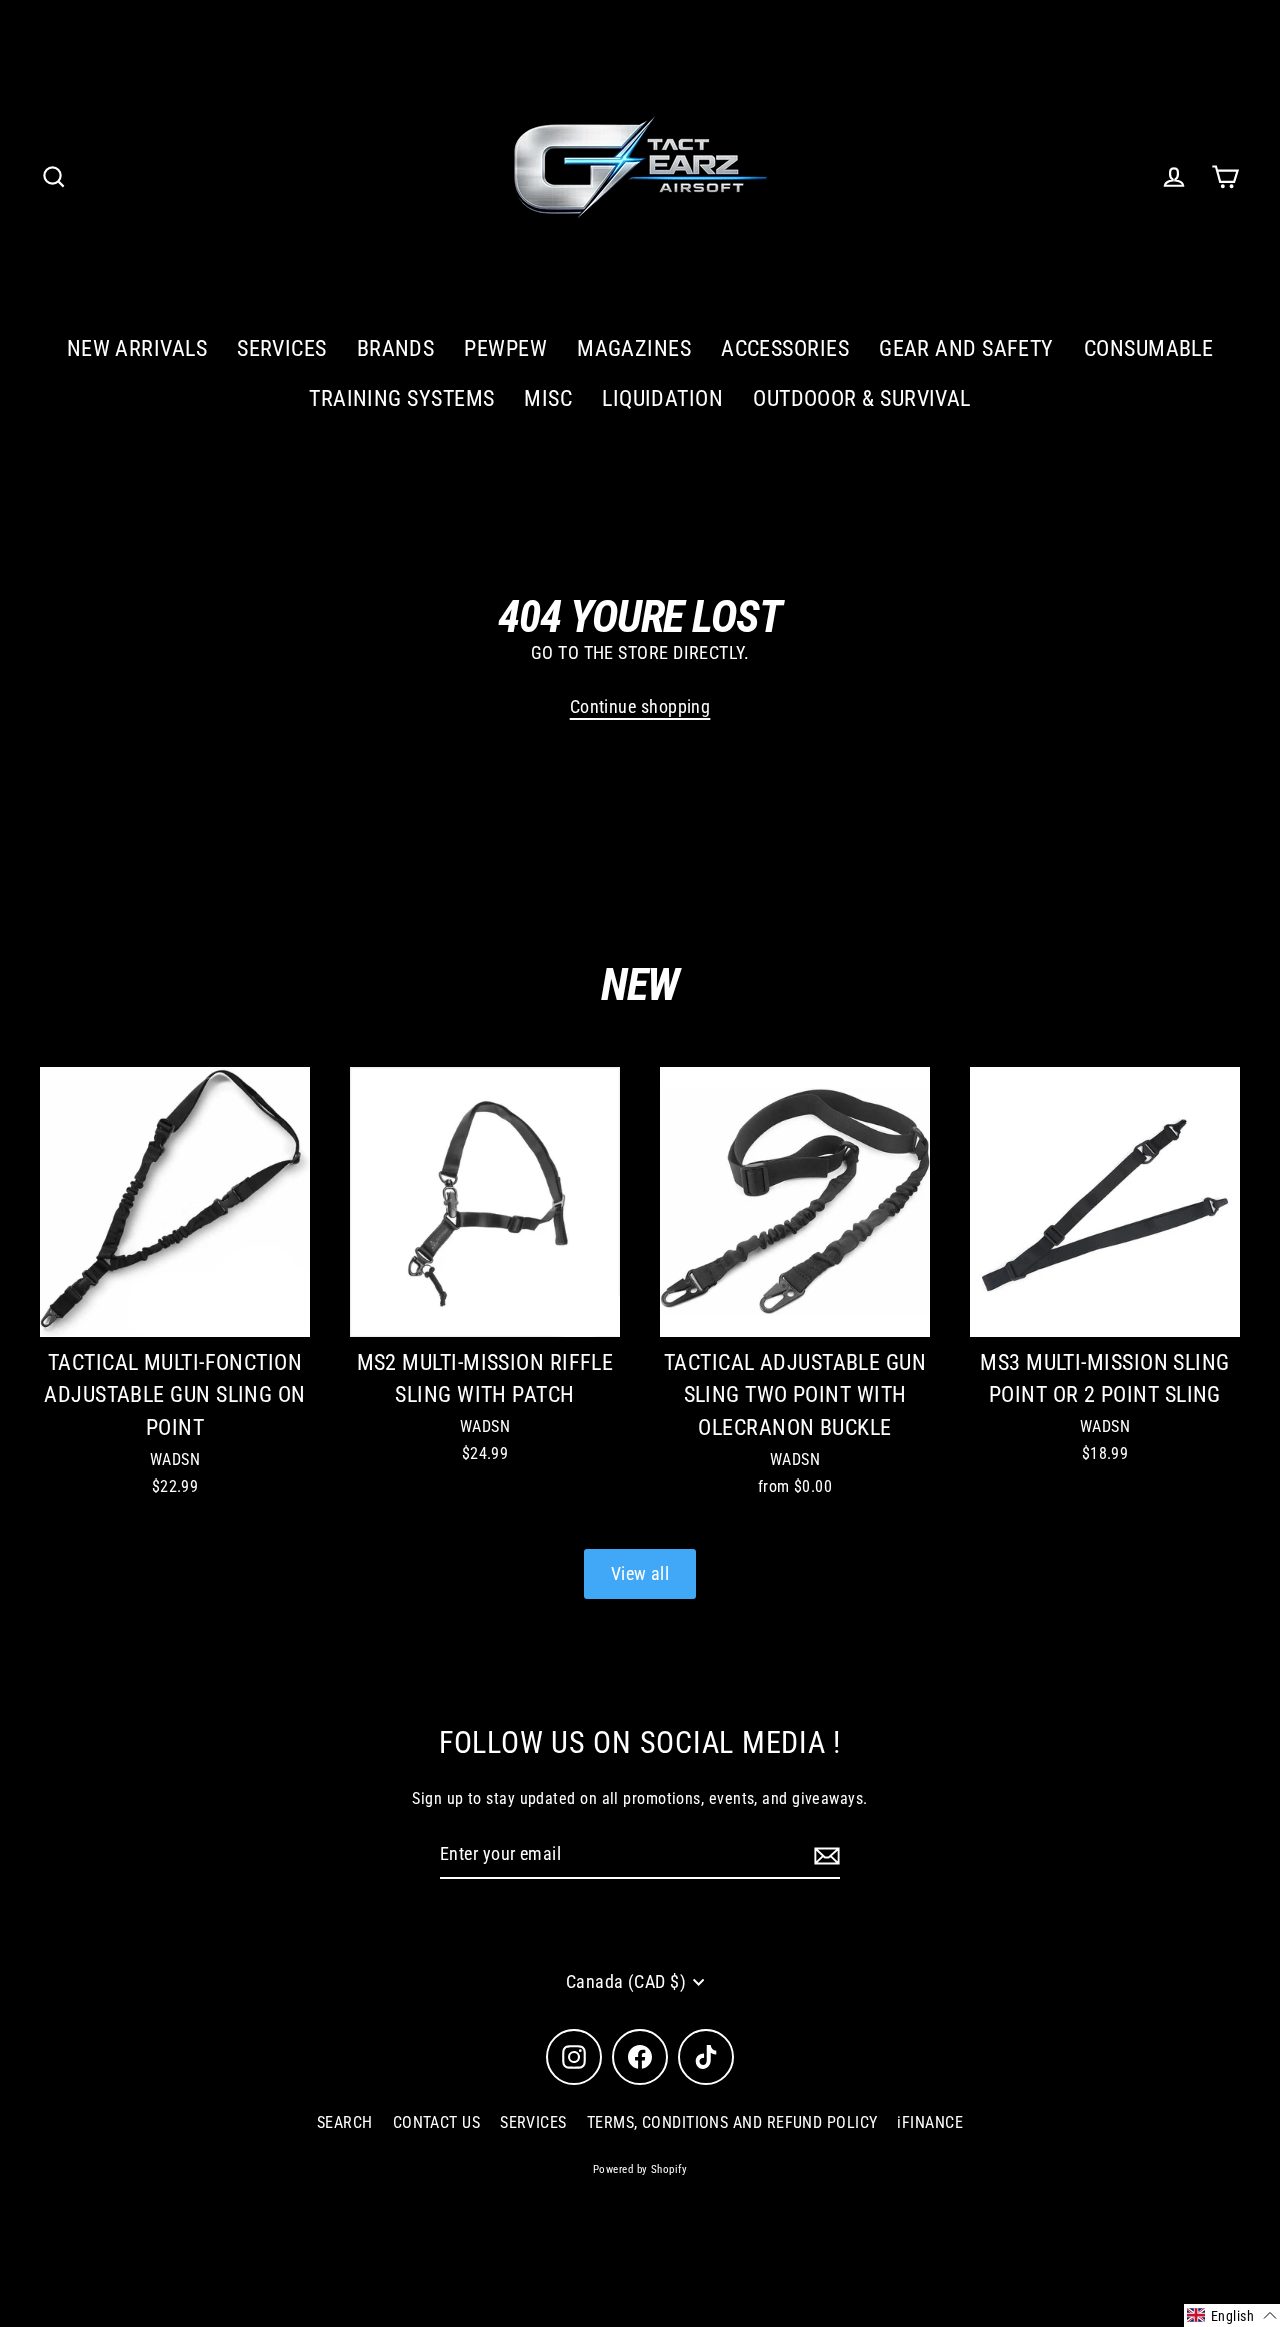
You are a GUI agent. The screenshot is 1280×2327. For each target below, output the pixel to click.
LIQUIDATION (662, 398)
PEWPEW (505, 348)
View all (640, 1573)
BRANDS (396, 348)
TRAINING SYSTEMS (401, 398)
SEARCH (345, 2122)
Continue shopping (640, 706)
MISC (548, 398)
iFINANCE (930, 2122)
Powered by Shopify (640, 2169)
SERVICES (282, 348)
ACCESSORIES (785, 348)
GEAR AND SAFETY (966, 348)
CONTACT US (437, 2122)
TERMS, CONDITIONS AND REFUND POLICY (732, 2122)
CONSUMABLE (1149, 348)
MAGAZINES (634, 348)
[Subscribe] (824, 1855)
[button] (1232, 2315)
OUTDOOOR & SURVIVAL (862, 398)
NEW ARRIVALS (137, 348)
